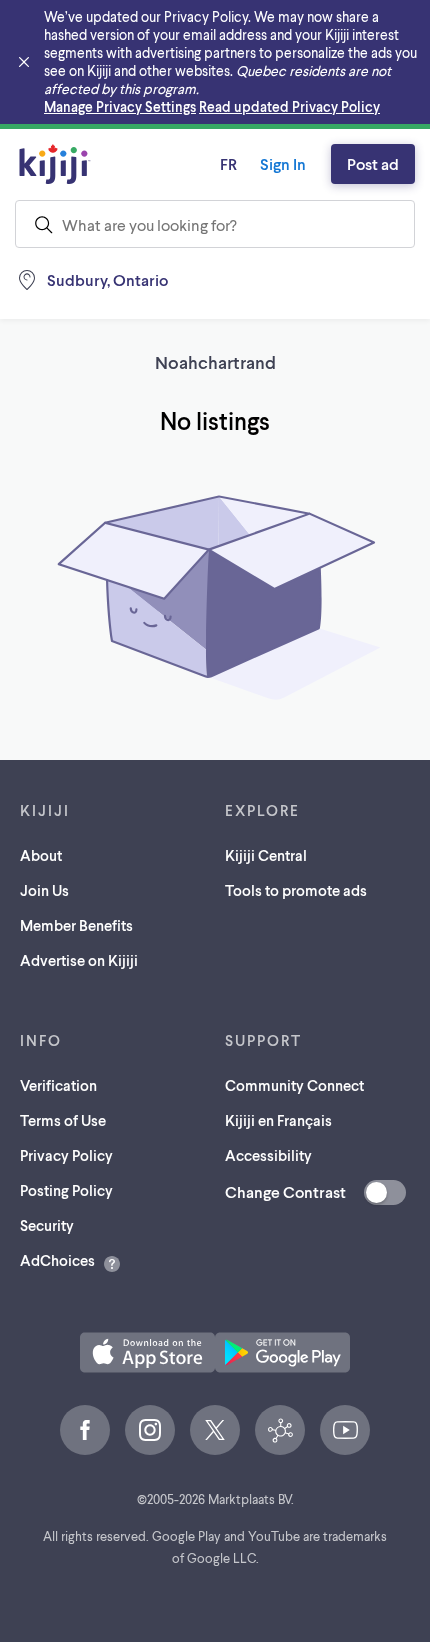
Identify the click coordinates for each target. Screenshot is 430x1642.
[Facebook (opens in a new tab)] (85, 1430)
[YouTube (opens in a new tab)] (345, 1430)
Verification (58, 1085)
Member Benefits (76, 925)
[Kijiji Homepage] (55, 164)
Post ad (373, 163)
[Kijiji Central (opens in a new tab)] (280, 1430)
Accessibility (268, 1155)
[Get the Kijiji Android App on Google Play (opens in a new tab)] (282, 1352)
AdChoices (57, 1260)
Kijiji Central (266, 855)
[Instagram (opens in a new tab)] (150, 1430)
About (41, 855)
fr (228, 163)
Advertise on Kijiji (79, 960)
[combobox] (215, 224)
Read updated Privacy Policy (289, 106)
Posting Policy (66, 1190)
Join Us (44, 890)
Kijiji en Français (278, 1120)
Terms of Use (63, 1120)
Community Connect (294, 1085)
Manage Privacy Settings (120, 106)
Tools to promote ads (296, 890)
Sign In (283, 163)
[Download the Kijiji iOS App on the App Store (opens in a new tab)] (147, 1352)
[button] (147, 1352)
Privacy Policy (66, 1155)
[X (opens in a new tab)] (215, 1430)
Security (47, 1225)
